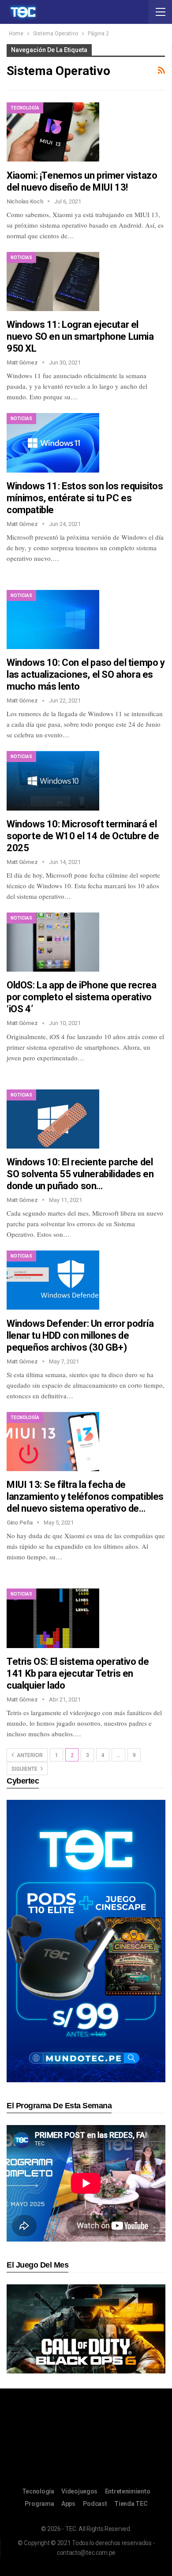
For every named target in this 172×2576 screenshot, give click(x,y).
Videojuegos (79, 2491)
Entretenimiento (128, 2491)
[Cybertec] (86, 1941)
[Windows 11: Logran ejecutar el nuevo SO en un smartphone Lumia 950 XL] (53, 282)
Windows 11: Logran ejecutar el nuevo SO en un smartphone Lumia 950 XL (80, 336)
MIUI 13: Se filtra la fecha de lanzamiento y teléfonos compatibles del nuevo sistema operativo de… (85, 1496)
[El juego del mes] (86, 2329)
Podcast (95, 2504)
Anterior (29, 1755)
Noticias (21, 257)
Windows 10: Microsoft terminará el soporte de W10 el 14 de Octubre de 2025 (83, 836)
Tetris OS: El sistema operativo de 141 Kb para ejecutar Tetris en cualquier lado (78, 1673)
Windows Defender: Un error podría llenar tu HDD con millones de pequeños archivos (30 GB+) (80, 1335)
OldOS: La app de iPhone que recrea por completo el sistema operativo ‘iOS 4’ (81, 997)
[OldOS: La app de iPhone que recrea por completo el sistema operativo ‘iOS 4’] (53, 942)
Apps (68, 2504)
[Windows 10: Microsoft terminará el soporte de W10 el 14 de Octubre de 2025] (53, 781)
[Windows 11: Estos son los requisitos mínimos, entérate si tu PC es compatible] (53, 443)
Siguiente (25, 1769)
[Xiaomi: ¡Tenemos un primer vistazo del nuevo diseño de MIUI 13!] (53, 132)
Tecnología (25, 108)
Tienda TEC (131, 2504)
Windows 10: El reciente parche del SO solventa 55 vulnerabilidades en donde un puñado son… (80, 1174)
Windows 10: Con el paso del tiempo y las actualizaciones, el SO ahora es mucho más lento (86, 674)
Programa (39, 2504)
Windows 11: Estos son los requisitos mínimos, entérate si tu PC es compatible (85, 498)
